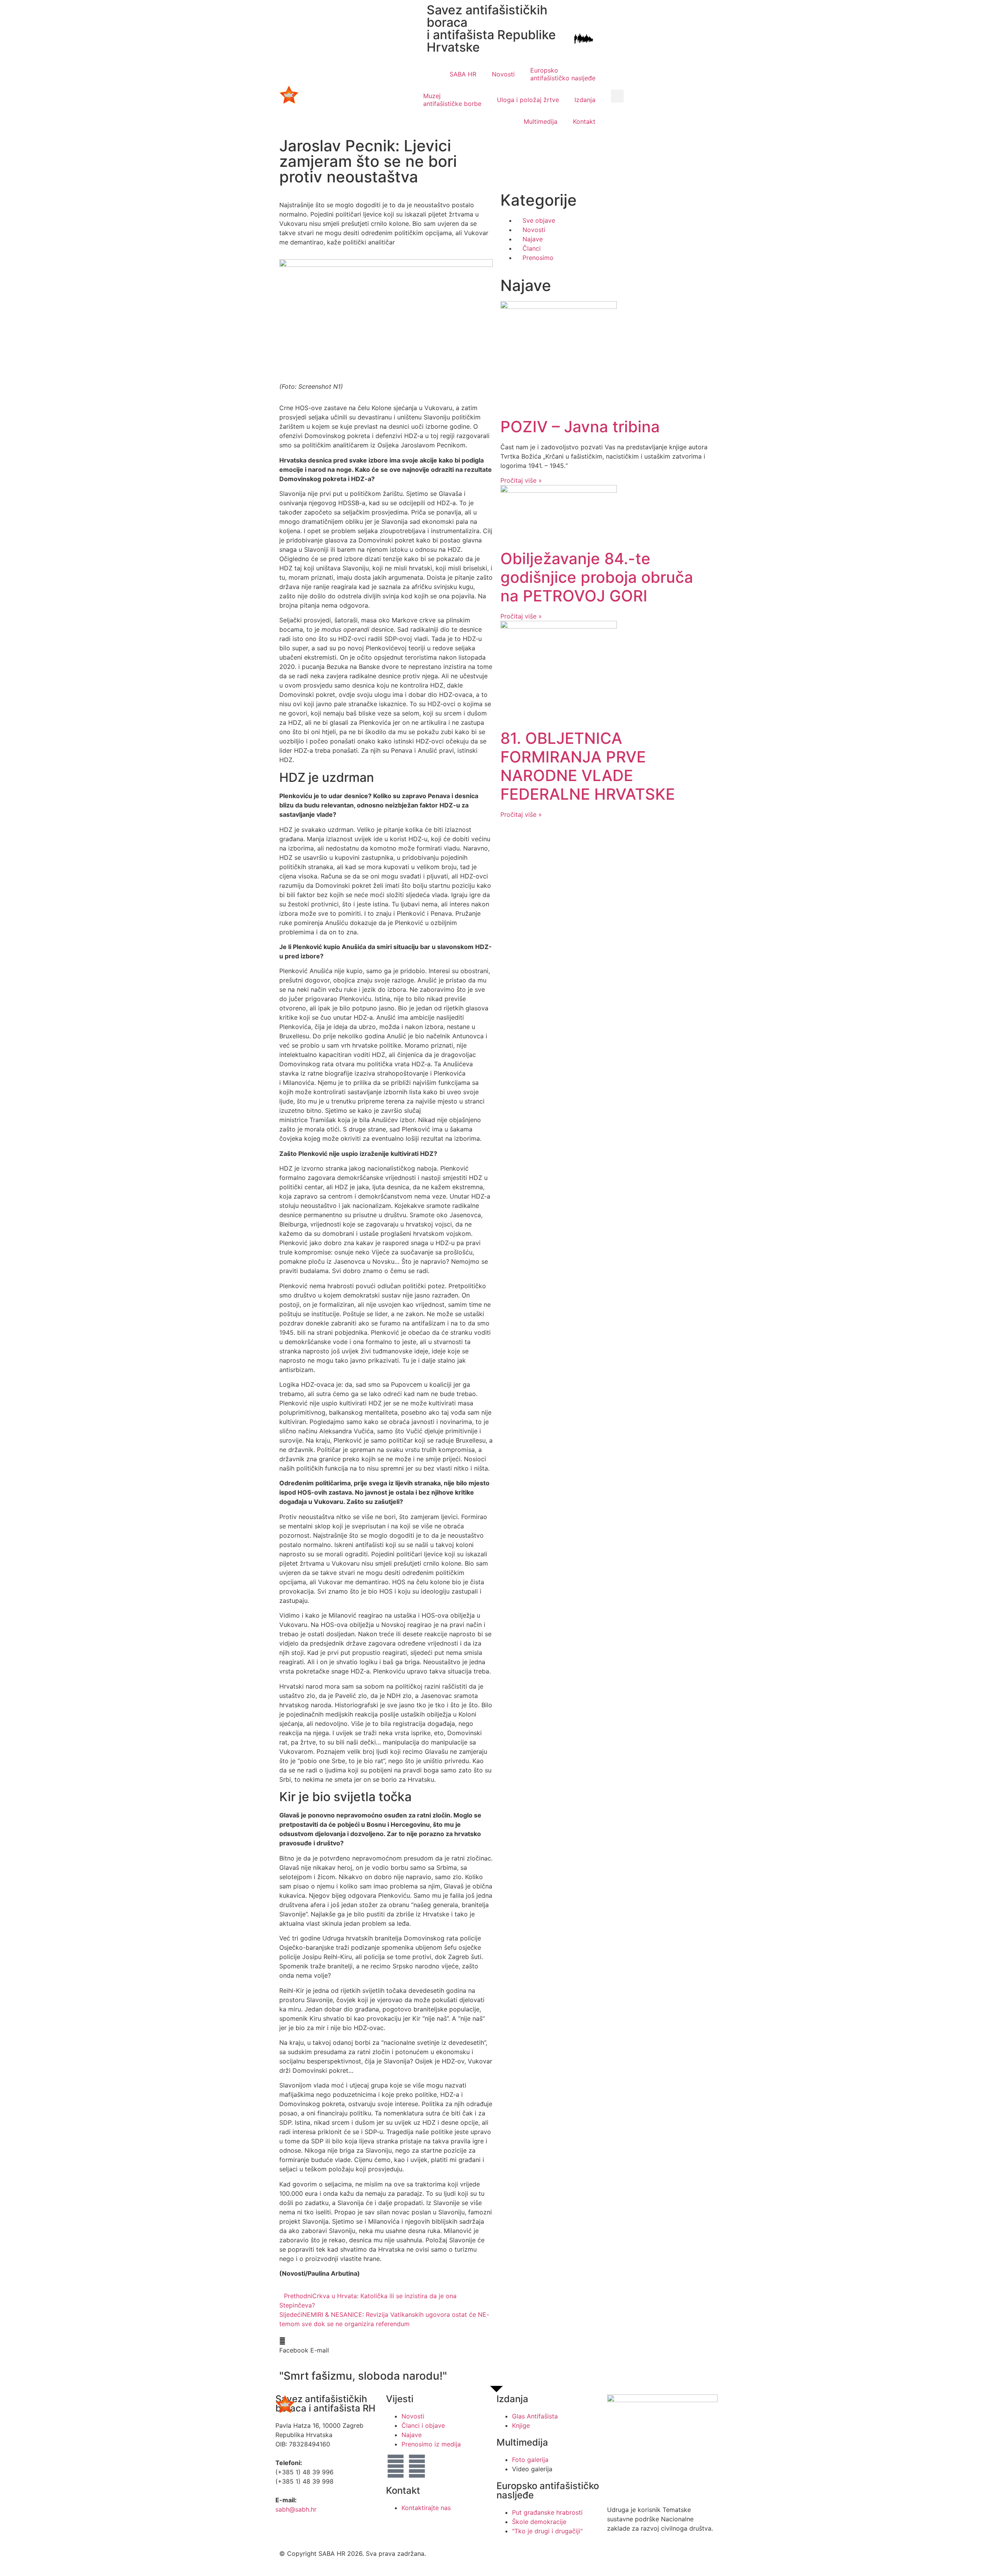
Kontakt (584, 121)
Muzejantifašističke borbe (452, 100)
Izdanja (585, 100)
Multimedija (541, 121)
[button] (617, 96)
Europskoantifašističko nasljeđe (563, 74)
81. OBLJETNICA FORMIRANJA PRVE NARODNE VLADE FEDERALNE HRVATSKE (588, 766)
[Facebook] (396, 2466)
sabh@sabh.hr (296, 2509)
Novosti (503, 74)
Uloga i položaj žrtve (528, 100)
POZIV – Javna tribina (580, 427)
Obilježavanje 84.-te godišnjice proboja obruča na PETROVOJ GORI (597, 577)
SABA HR (463, 74)
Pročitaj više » (521, 480)
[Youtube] (417, 2466)
